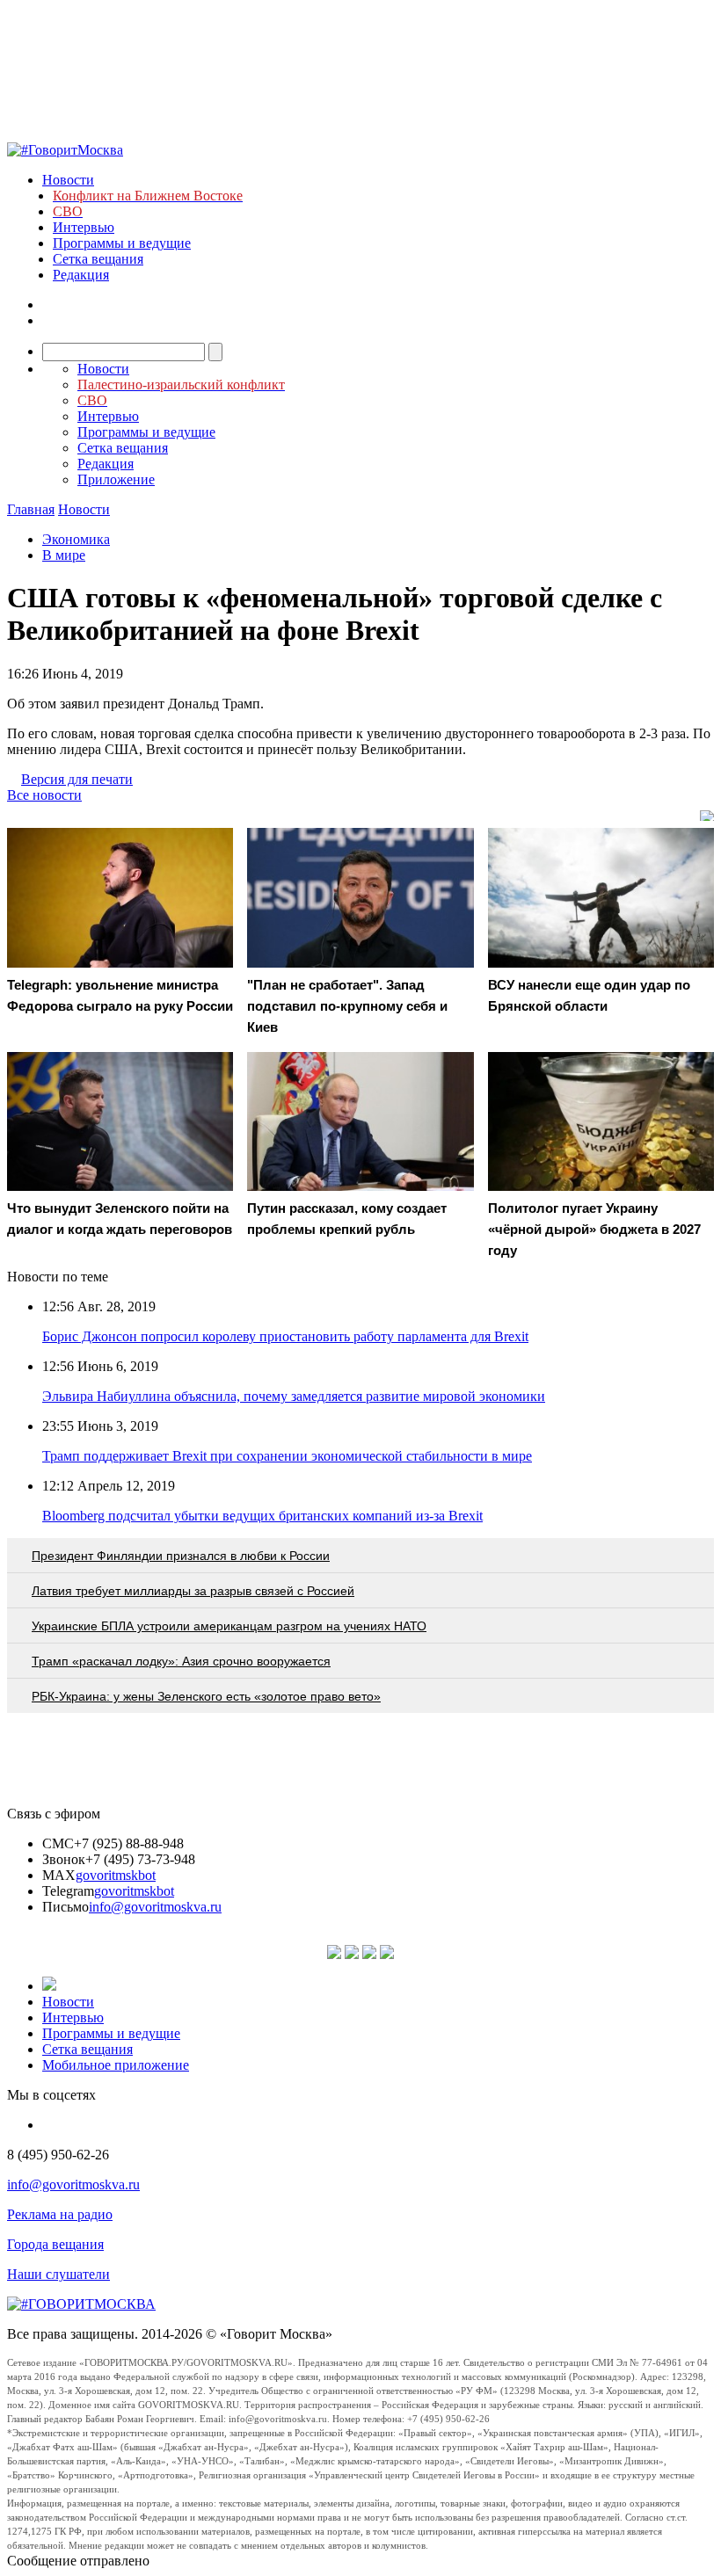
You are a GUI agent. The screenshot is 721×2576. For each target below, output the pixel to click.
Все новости (44, 795)
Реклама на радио (60, 2214)
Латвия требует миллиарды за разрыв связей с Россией (193, 1591)
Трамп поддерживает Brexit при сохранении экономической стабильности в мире (287, 1456)
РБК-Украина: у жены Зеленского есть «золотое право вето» (206, 1696)
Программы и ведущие (122, 243)
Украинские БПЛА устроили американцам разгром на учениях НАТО (229, 1626)
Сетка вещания (98, 259)
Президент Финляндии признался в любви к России (181, 1556)
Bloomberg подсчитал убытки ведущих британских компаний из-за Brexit (262, 1516)
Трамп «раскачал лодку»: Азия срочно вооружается (181, 1661)
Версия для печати (77, 779)
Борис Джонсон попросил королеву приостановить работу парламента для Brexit (285, 1336)
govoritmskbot (116, 1875)
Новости (68, 180)
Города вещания (55, 2244)
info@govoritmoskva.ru (155, 1907)
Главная (31, 509)
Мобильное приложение (116, 2065)
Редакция (81, 275)
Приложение (116, 479)
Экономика (76, 539)
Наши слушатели (58, 2274)
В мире (64, 555)
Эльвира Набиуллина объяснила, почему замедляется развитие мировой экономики (294, 1396)
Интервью (84, 227)
